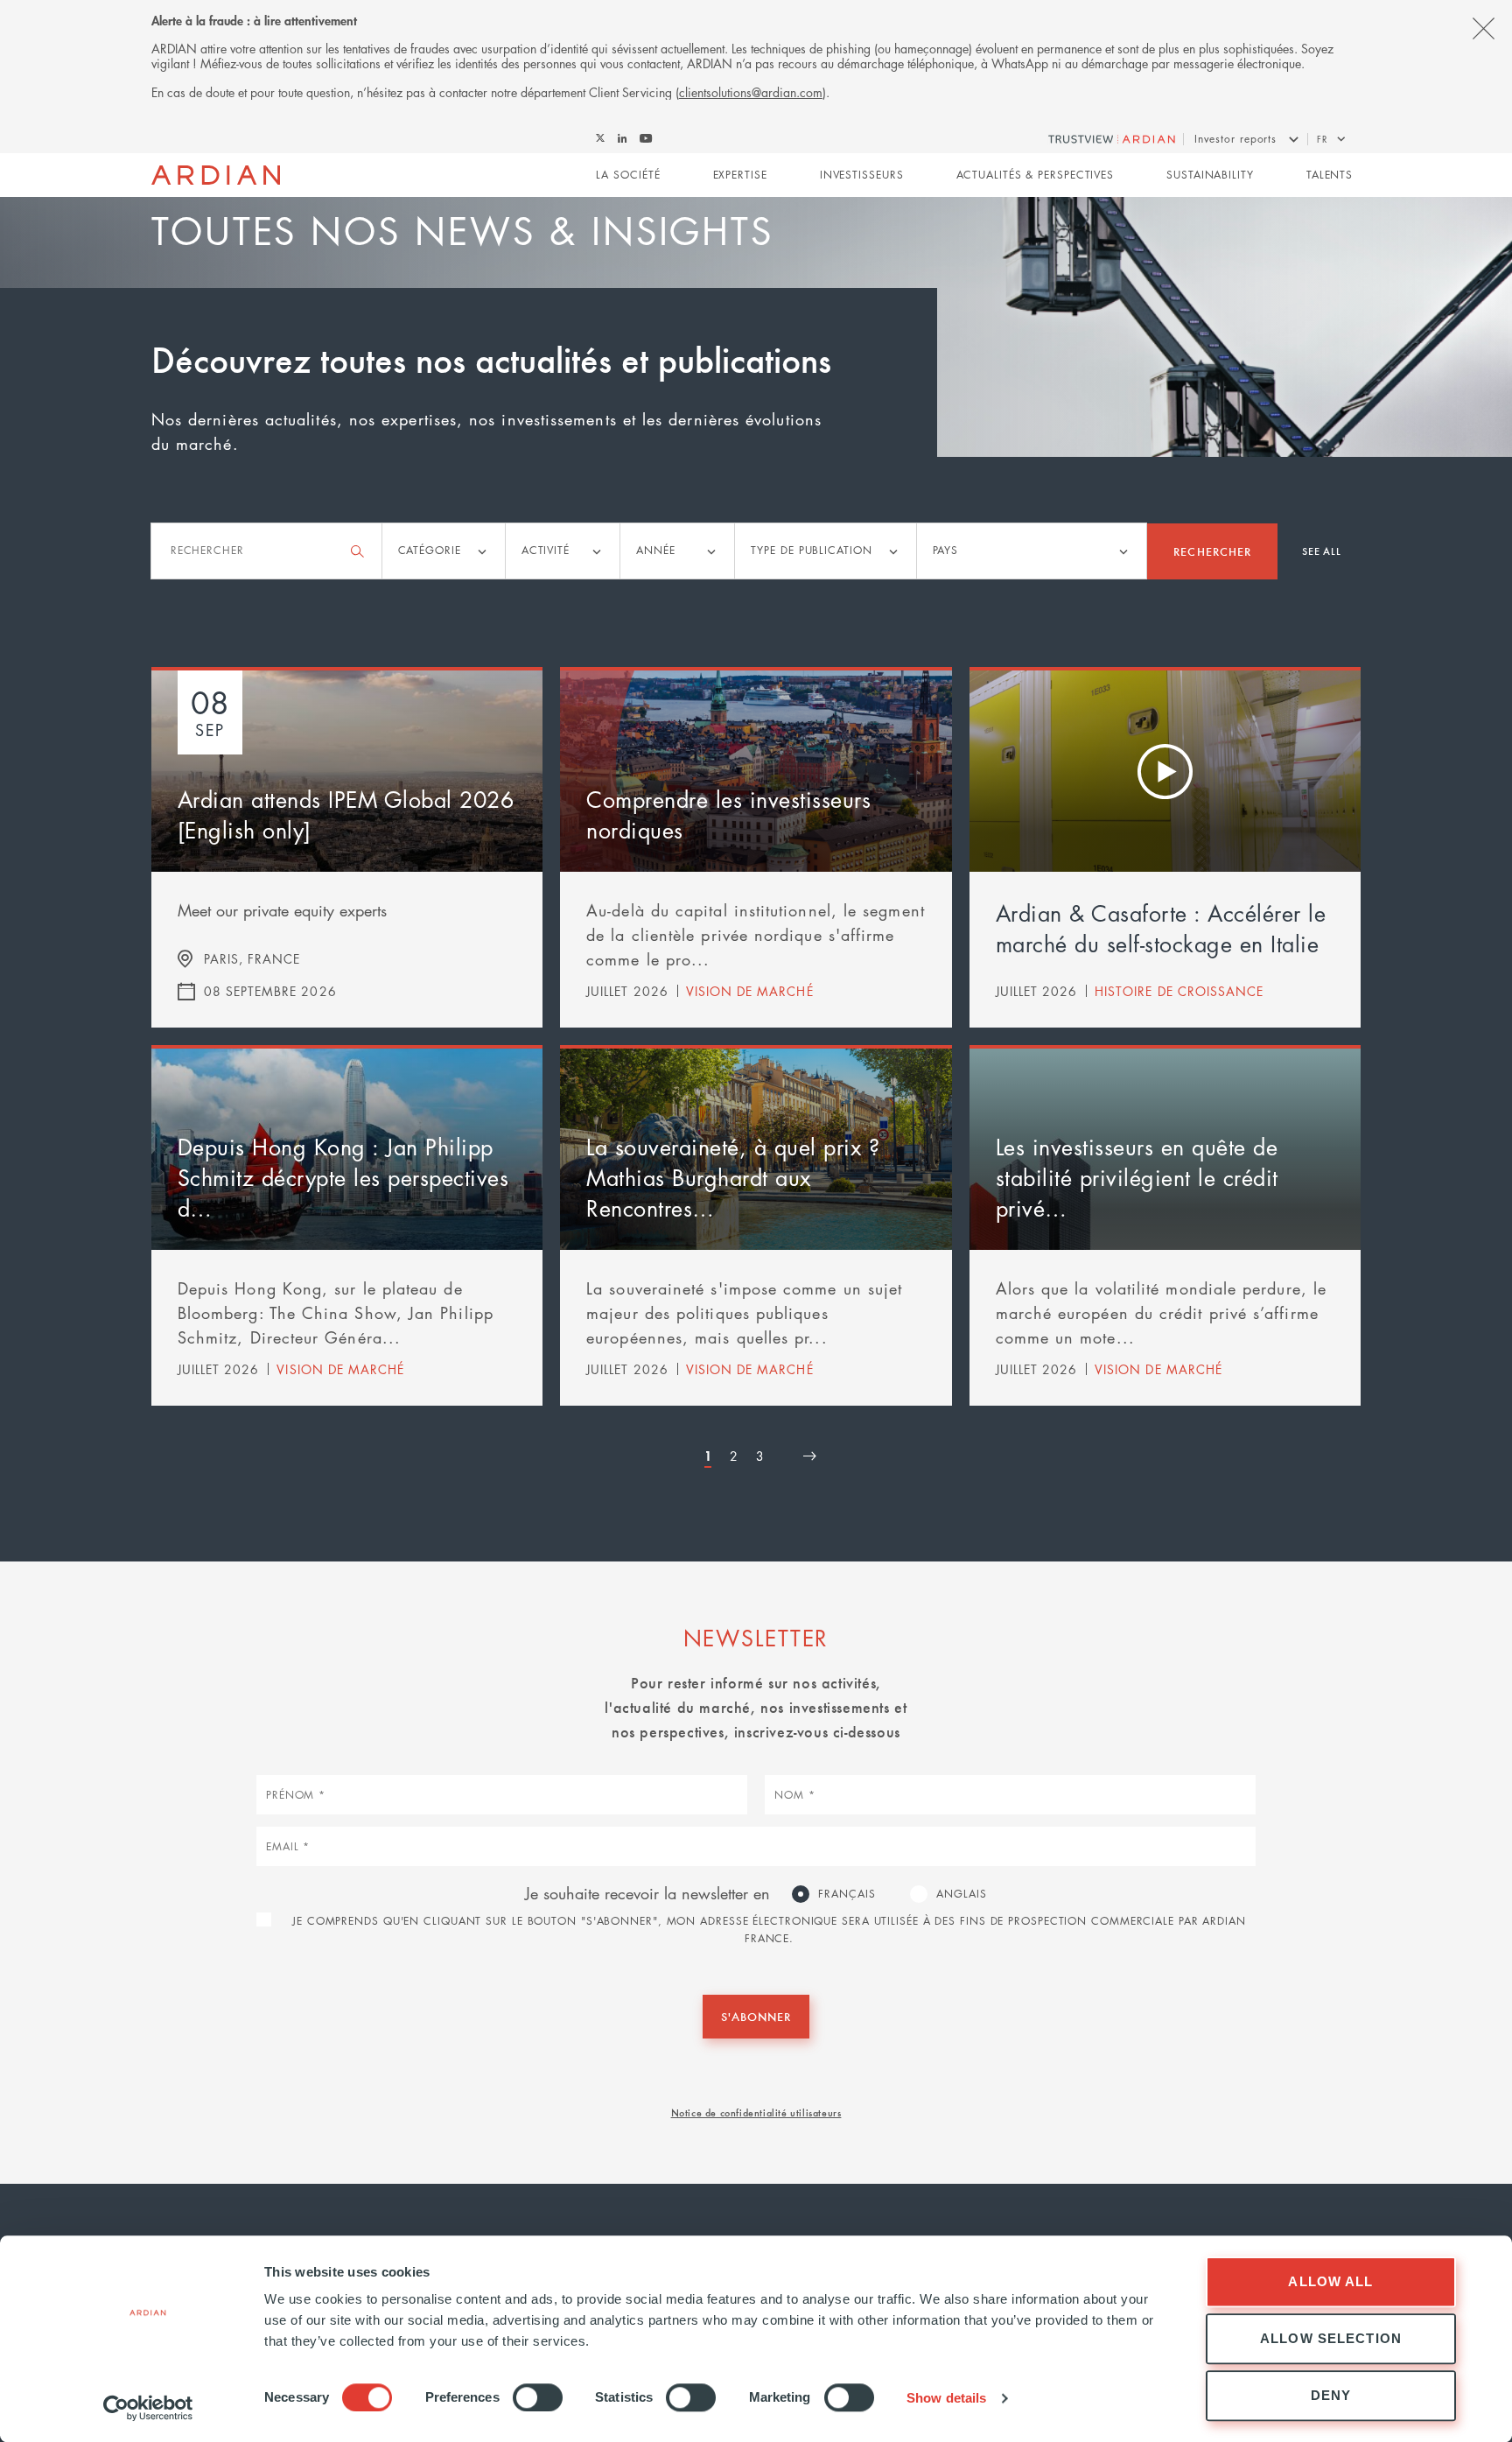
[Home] (216, 175)
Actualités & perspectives (1036, 175)
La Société (628, 175)
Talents (1330, 175)
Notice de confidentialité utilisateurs (756, 2112)
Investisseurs (862, 175)
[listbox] (444, 551)
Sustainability (1210, 175)
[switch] (538, 2397)
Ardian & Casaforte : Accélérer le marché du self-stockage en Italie (1161, 928)
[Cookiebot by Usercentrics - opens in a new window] (148, 2408)
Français (847, 1894)
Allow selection (1331, 2338)
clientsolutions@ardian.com (751, 92)
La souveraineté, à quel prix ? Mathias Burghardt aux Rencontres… (733, 1177)
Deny (1331, 2395)
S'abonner (756, 2016)
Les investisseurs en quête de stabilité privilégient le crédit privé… (1137, 1177)
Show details (946, 2398)
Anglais (961, 1894)
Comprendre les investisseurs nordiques (728, 814)
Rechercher (1212, 551)
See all (1322, 551)
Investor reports (1235, 139)
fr (1322, 139)
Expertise (740, 175)
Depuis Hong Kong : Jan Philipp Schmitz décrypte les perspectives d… (343, 1177)
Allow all (1330, 2281)
